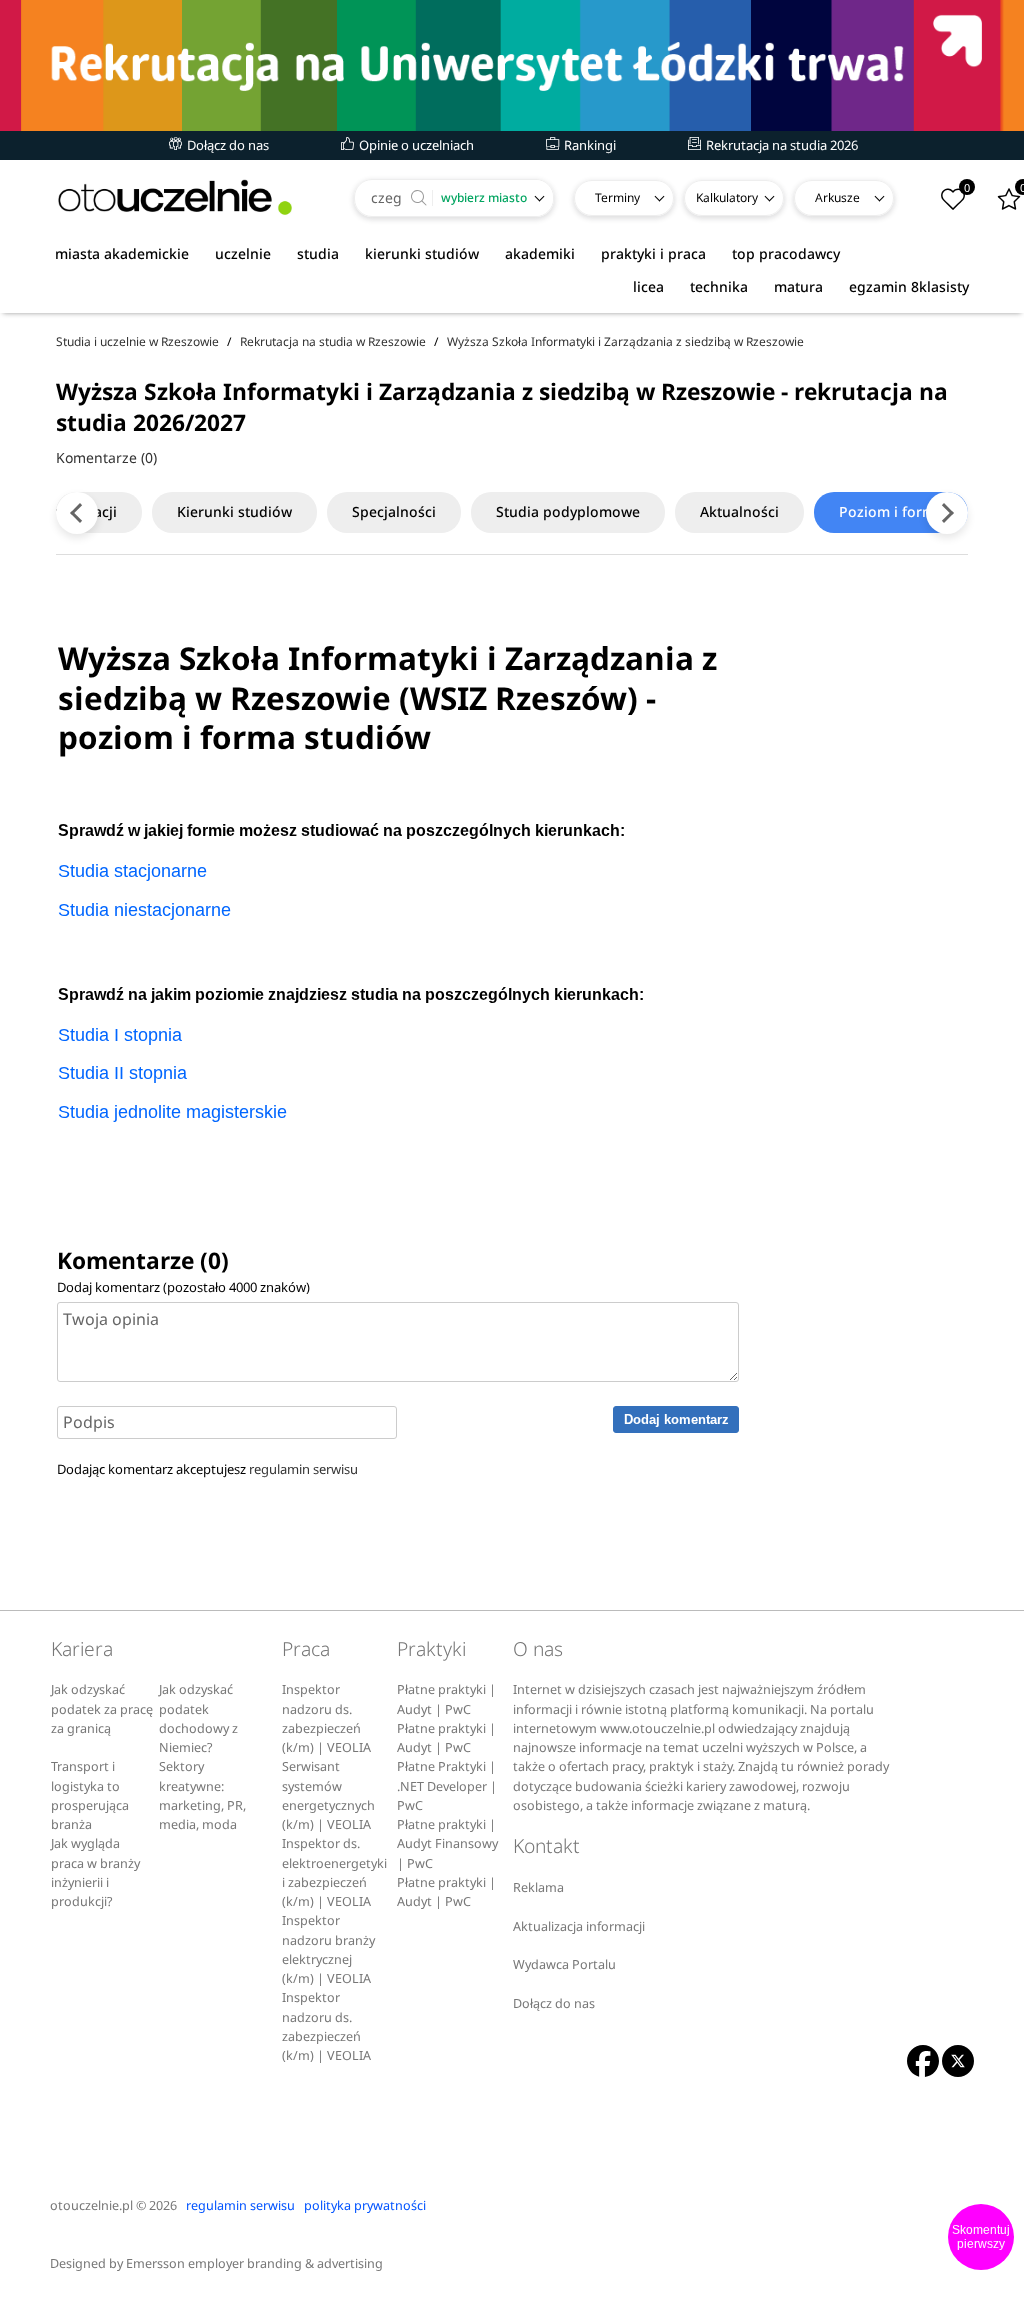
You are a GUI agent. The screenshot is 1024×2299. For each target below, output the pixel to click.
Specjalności (394, 511)
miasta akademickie (122, 253)
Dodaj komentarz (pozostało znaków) (183, 1287)
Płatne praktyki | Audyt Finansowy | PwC (447, 1844)
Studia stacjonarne (132, 871)
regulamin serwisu (303, 1469)
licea (648, 286)
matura (798, 286)
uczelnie (243, 253)
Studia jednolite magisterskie (172, 1112)
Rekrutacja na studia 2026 (780, 145)
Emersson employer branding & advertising (254, 2263)
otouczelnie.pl (91, 2205)
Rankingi (588, 145)
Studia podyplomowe (568, 511)
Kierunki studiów (234, 511)
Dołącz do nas (226, 145)
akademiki (540, 253)
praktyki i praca (653, 253)
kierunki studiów (422, 253)
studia (318, 253)
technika (719, 286)
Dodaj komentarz (676, 1419)
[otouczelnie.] (175, 197)
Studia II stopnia (122, 1073)
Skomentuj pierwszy (981, 2237)
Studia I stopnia (120, 1035)
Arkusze (837, 197)
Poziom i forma (891, 511)
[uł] (512, 65)
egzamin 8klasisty (909, 286)
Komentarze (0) (106, 457)
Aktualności (739, 511)
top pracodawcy (786, 253)
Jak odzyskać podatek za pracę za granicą (102, 1709)
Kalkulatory (727, 197)
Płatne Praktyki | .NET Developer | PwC (447, 1786)
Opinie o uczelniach (415, 145)
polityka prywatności (365, 2205)
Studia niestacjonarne (144, 910)
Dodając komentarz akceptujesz (207, 1469)
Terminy (617, 197)
